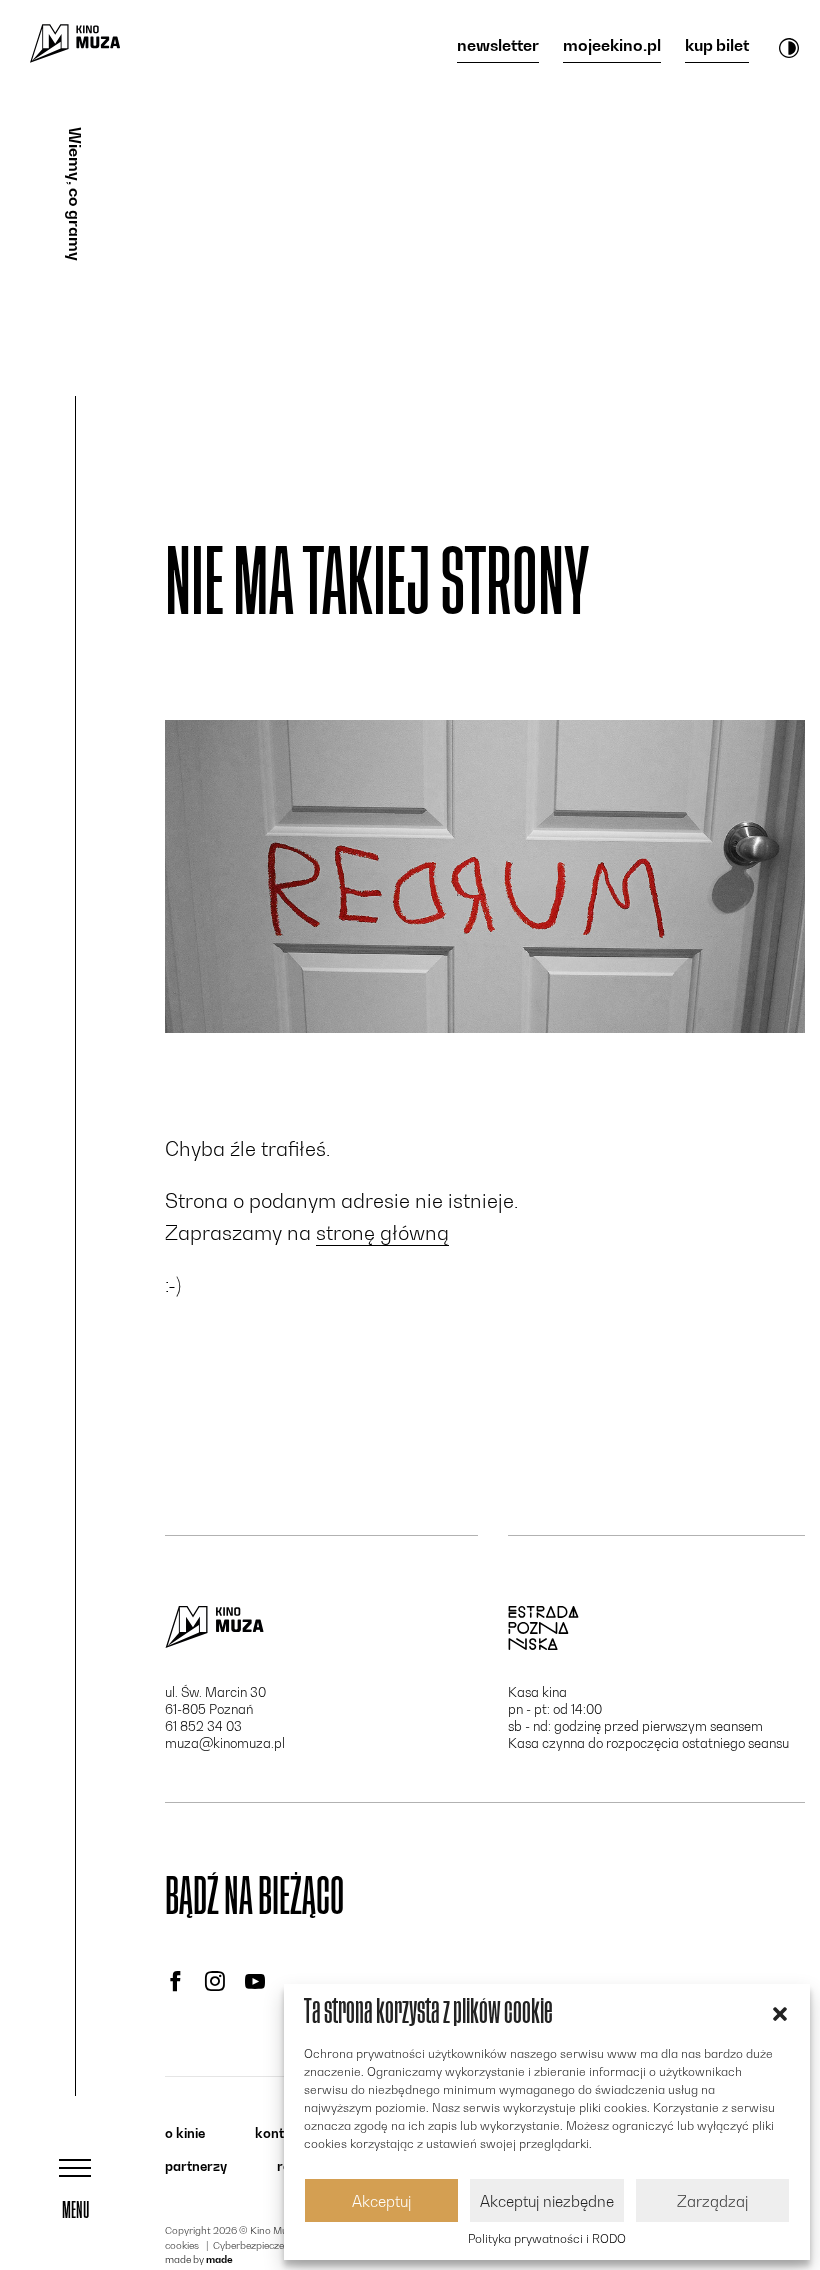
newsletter (498, 46)
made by (199, 2259)
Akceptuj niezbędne (547, 2201)
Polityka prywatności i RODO (547, 2239)
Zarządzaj (712, 2201)
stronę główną (382, 1233)
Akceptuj (381, 2201)
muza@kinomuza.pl (225, 1743)
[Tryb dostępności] (789, 47)
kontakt (280, 2133)
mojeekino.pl (612, 46)
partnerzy (196, 2166)
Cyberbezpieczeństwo (263, 2245)
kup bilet (717, 46)
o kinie (185, 2133)
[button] (780, 2012)
